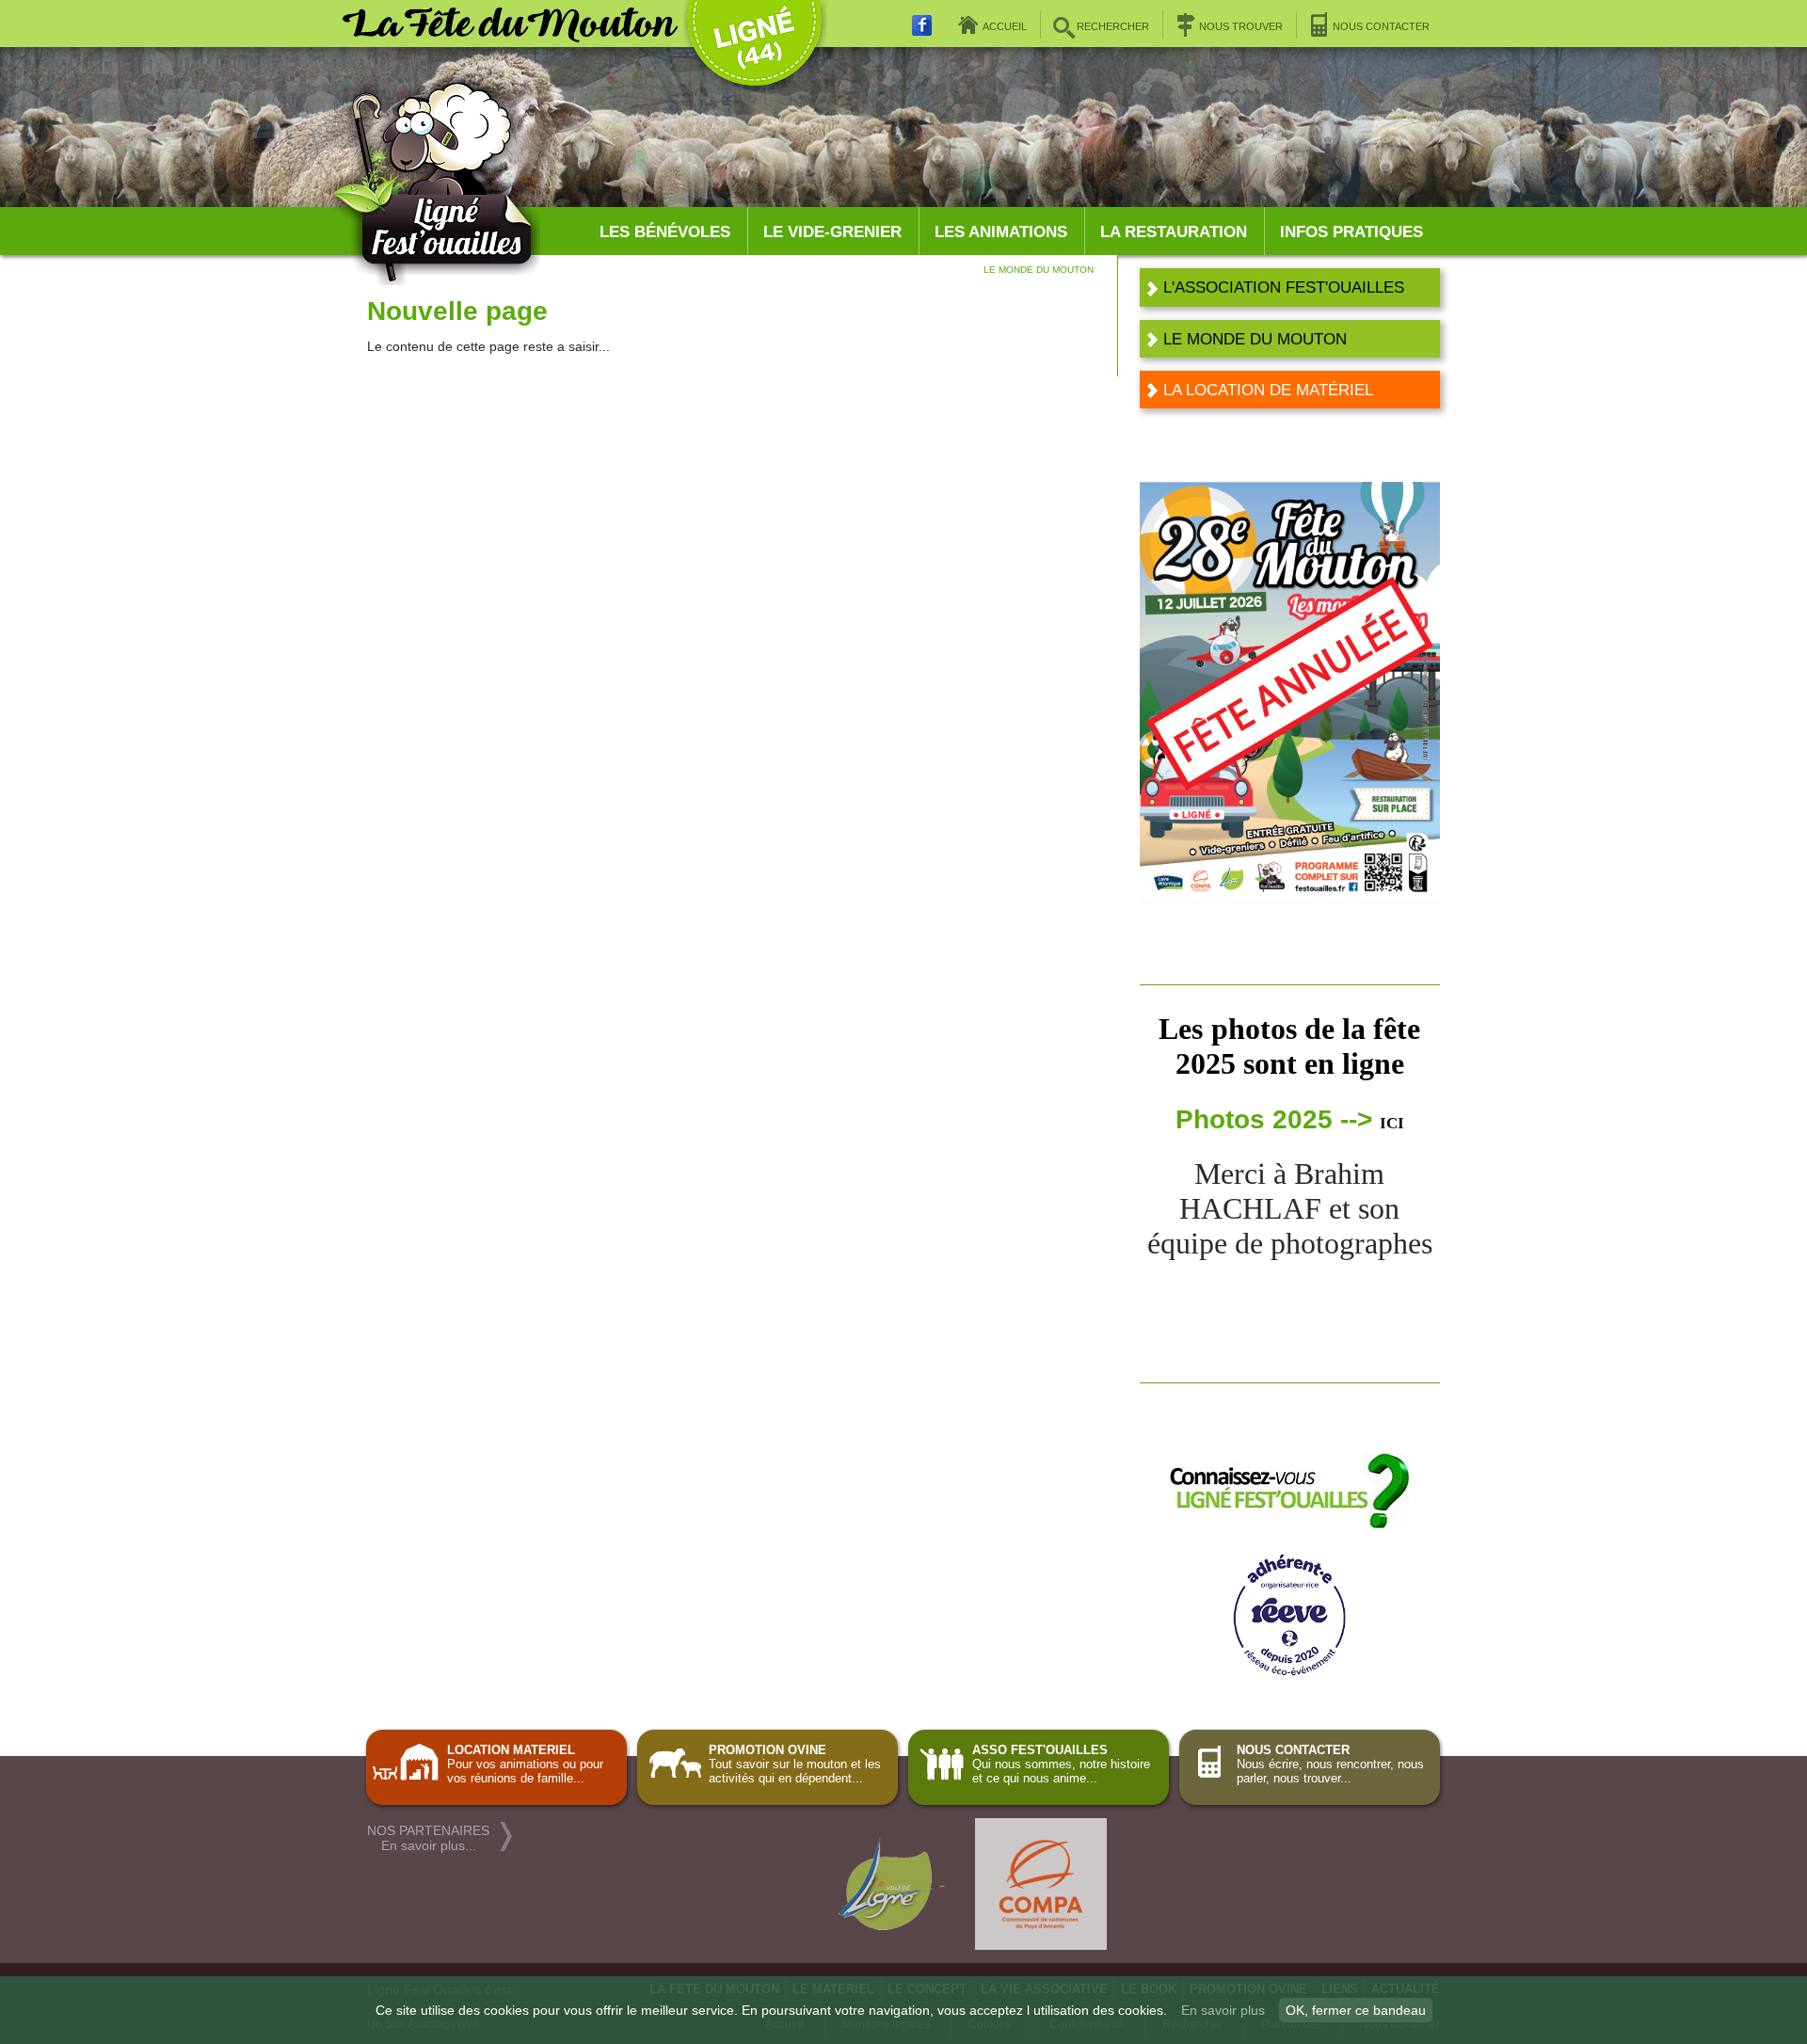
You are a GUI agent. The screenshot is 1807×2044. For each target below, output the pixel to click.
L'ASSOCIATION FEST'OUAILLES (1284, 287)
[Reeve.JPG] (1289, 1670)
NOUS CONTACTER (1381, 26)
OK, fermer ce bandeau (1356, 2010)
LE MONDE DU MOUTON (1255, 339)
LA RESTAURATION (1174, 232)
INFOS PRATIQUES (1351, 232)
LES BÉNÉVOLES (665, 232)
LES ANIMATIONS (1001, 232)
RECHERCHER (1113, 26)
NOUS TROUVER (1241, 26)
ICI (1392, 1123)
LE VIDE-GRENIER (832, 232)
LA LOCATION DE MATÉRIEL (1268, 390)
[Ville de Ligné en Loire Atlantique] (754, 39)
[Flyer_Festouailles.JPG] (1289, 1525)
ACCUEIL (1005, 26)
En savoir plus (1223, 2010)
